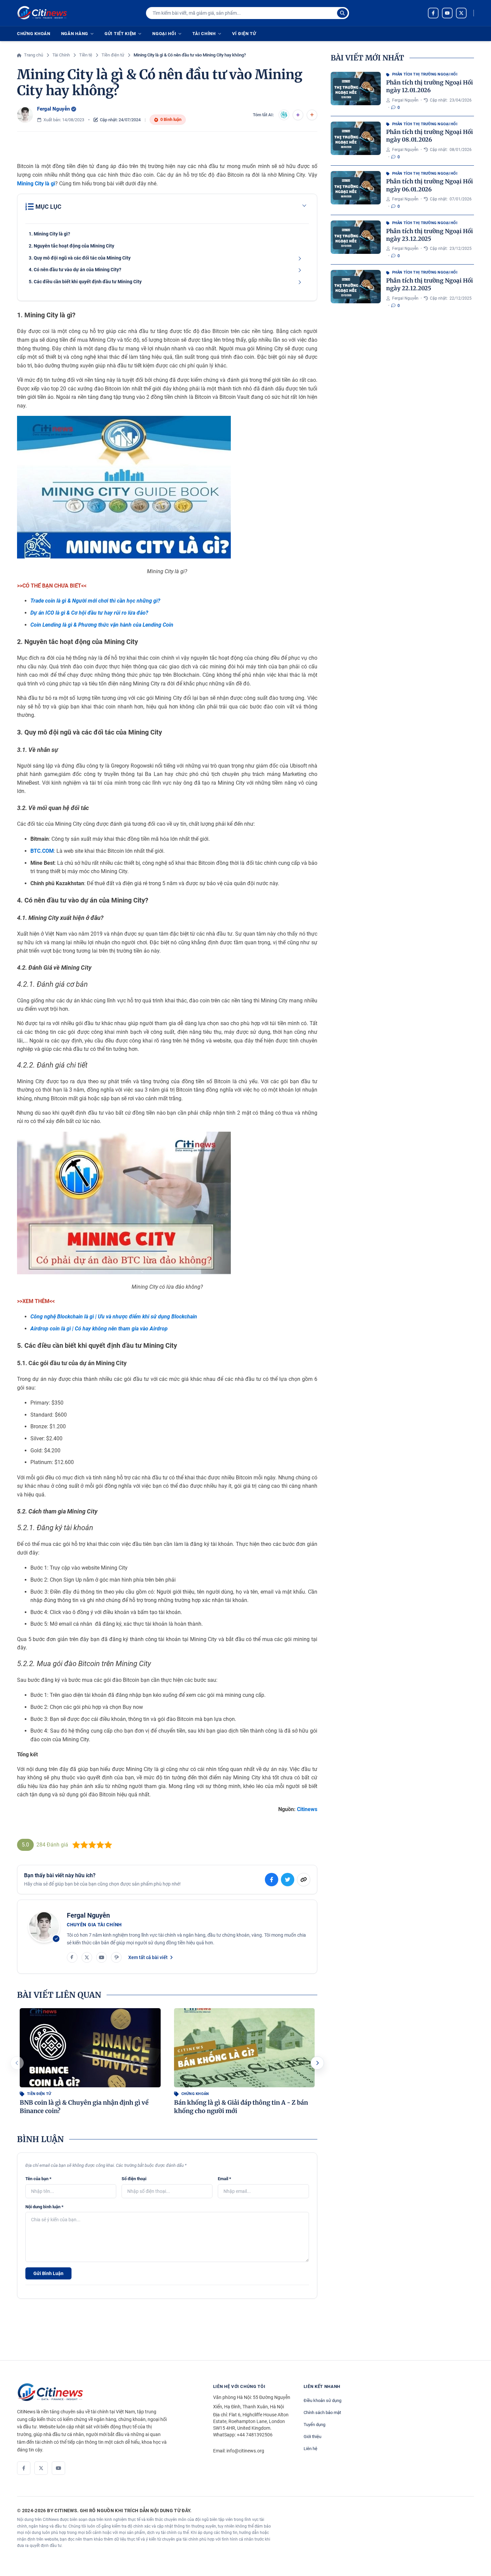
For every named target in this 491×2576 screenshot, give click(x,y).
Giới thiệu (312, 2437)
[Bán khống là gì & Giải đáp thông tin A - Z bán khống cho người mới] (244, 2048)
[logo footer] (108, 2392)
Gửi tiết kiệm (120, 34)
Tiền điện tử (39, 2094)
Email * (224, 2179)
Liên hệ (310, 2449)
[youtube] (447, 13)
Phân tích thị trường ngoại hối (425, 74)
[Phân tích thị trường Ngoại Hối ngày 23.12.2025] (356, 237)
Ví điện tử (244, 34)
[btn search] (342, 13)
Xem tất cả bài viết (148, 1957)
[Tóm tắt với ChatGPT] (284, 115)
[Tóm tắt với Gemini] (298, 115)
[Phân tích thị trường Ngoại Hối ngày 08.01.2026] (356, 138)
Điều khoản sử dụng (322, 2400)
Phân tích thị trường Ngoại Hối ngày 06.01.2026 (430, 185)
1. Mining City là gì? (49, 234)
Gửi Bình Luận (48, 2273)
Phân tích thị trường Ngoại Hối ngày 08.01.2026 (430, 136)
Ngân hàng (75, 34)
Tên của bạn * (38, 2179)
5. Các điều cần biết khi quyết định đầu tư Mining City (85, 282)
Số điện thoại (134, 2179)
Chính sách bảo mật (322, 2412)
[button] (317, 2063)
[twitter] (461, 13)
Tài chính (204, 34)
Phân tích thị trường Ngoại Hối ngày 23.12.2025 (430, 235)
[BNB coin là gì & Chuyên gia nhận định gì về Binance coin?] (90, 2048)
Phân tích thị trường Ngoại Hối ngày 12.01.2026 (430, 86)
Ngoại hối (164, 34)
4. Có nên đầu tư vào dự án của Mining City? (75, 270)
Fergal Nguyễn (53, 109)
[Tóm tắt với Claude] (312, 115)
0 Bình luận (171, 119)
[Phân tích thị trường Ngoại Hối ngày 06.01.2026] (356, 188)
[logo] (42, 13)
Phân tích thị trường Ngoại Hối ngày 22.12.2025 (430, 284)
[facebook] (433, 13)
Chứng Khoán (34, 34)
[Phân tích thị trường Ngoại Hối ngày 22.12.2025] (356, 287)
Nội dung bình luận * (44, 2207)
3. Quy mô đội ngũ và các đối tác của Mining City (80, 258)
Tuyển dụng (314, 2425)
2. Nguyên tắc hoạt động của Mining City (71, 246)
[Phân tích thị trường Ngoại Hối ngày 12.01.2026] (356, 89)
